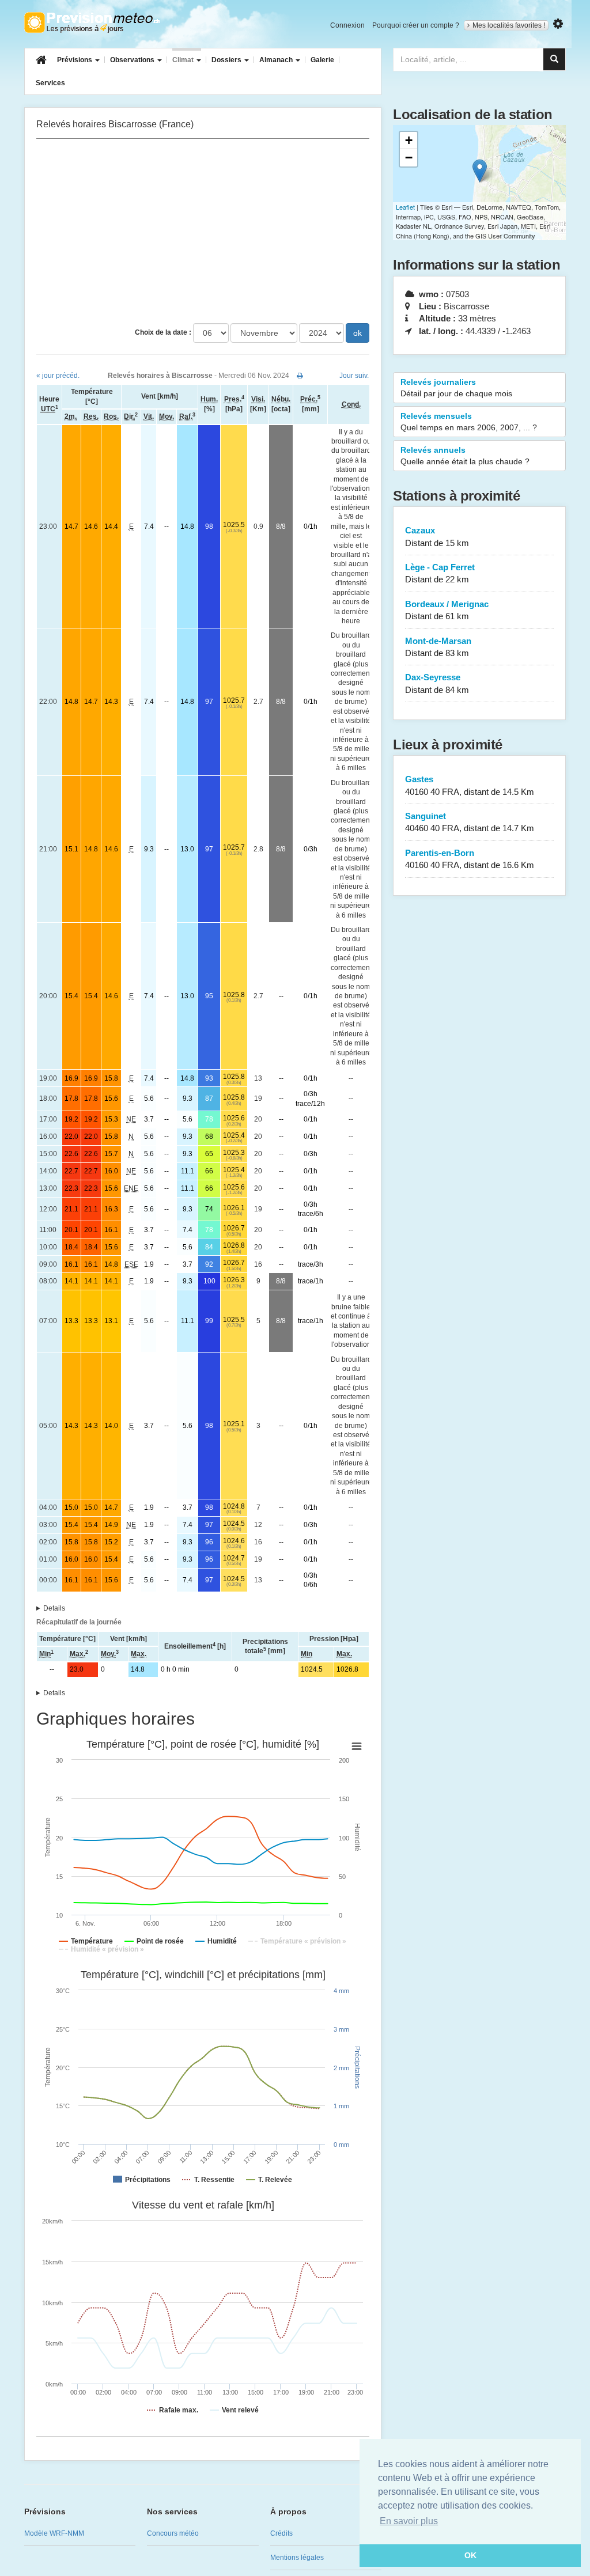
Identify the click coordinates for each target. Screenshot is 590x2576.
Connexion (347, 25)
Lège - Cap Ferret (440, 573)
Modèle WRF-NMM (54, 2533)
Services (50, 83)
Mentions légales (297, 2558)
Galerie (322, 60)
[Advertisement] (203, 231)
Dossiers (227, 60)
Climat (184, 60)
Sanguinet (470, 822)
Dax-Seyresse (437, 683)
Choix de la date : (163, 332)
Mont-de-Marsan (438, 647)
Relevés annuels (465, 456)
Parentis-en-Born (470, 859)
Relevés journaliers (456, 388)
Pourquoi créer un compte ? (416, 25)
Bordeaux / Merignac (447, 610)
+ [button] (409, 140)
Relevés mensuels (469, 422)
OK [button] (470, 2555)
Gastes (470, 785)
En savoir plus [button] (409, 2521)
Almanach (277, 60)
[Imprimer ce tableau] (300, 376)
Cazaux (437, 536)
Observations (133, 60)
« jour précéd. (58, 376)
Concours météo (173, 2533)
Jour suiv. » (357, 376)
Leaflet (405, 207)
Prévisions (75, 60)
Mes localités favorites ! (509, 25)
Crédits (281, 2533)
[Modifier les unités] (558, 24)
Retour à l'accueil (92, 22)
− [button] (409, 158)
